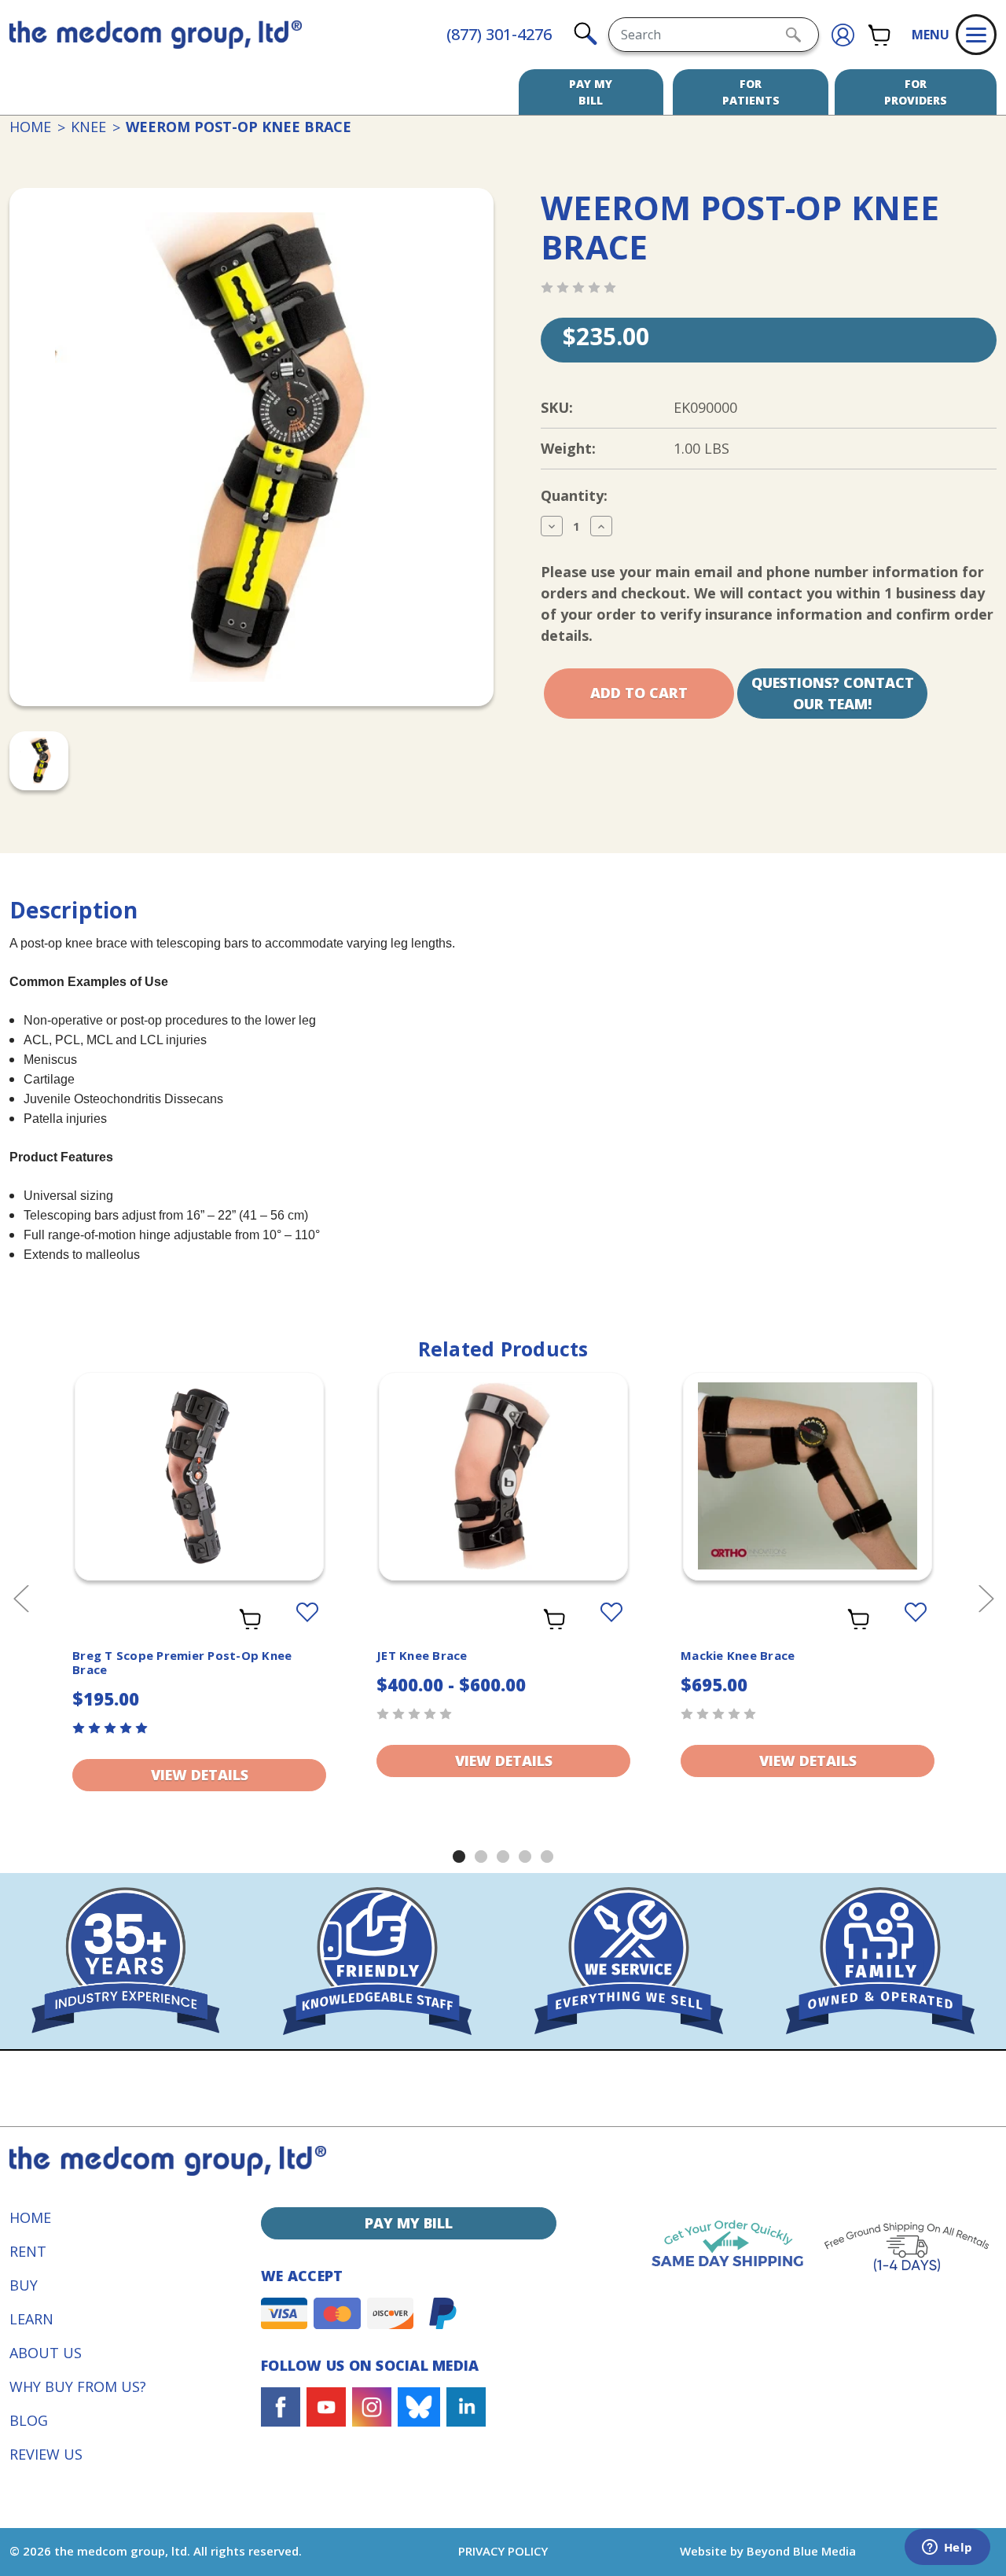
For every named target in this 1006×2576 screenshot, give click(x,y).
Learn (31, 2319)
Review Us (46, 2454)
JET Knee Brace (422, 1655)
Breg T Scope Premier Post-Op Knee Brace (182, 1662)
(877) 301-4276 (499, 34)
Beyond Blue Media (801, 2551)
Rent (28, 2251)
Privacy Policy (503, 2551)
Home (30, 2217)
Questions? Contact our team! (833, 693)
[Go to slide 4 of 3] (525, 1857)
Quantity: (574, 495)
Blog (29, 2420)
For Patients (751, 92)
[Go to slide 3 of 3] (503, 1857)
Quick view (199, 1463)
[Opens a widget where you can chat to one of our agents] (947, 2548)
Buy (24, 2285)
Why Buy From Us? (78, 2386)
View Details (200, 1775)
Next (986, 1597)
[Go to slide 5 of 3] (547, 1857)
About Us (46, 2353)
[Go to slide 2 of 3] (481, 1857)
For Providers (916, 92)
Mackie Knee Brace (738, 1655)
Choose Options (200, 1496)
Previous (20, 1597)
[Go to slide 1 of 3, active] (459, 1857)
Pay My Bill (591, 92)
